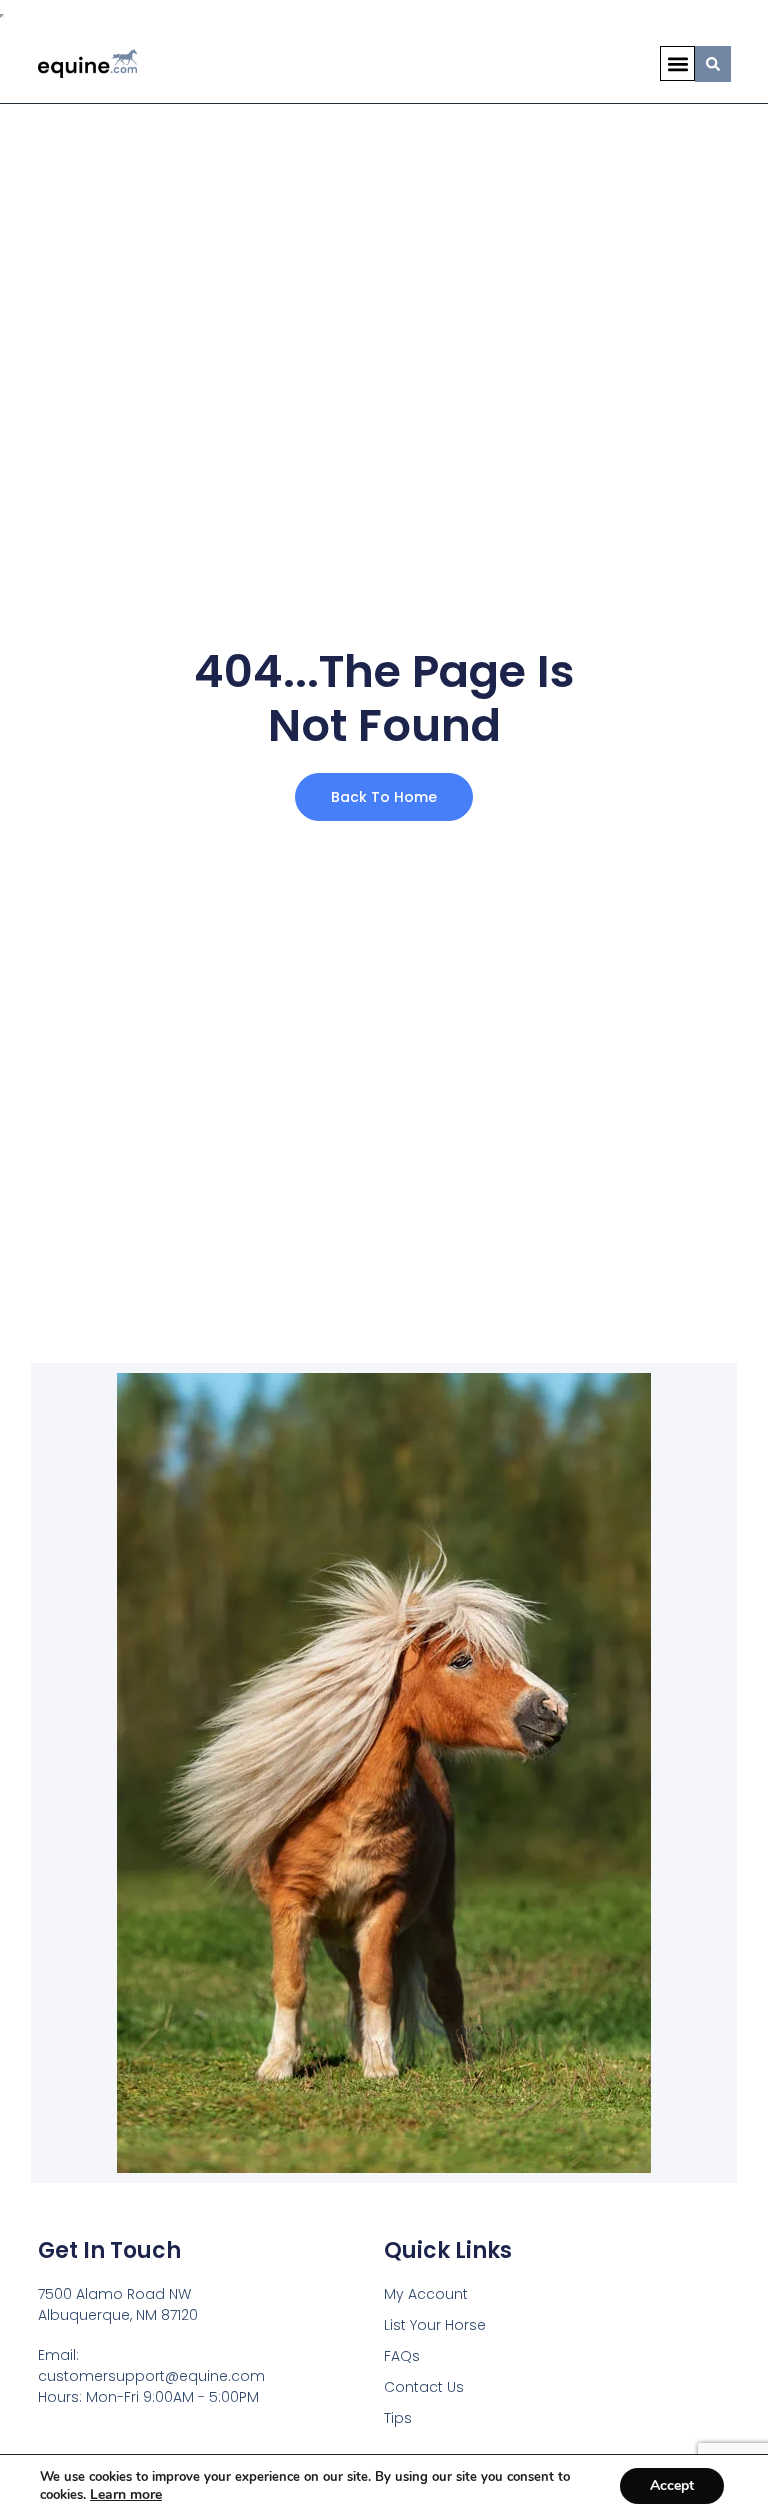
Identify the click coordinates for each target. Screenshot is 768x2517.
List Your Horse (435, 2325)
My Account (426, 2294)
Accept (672, 2485)
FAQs (402, 2356)
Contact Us (424, 2387)
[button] (677, 63)
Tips (398, 2418)
